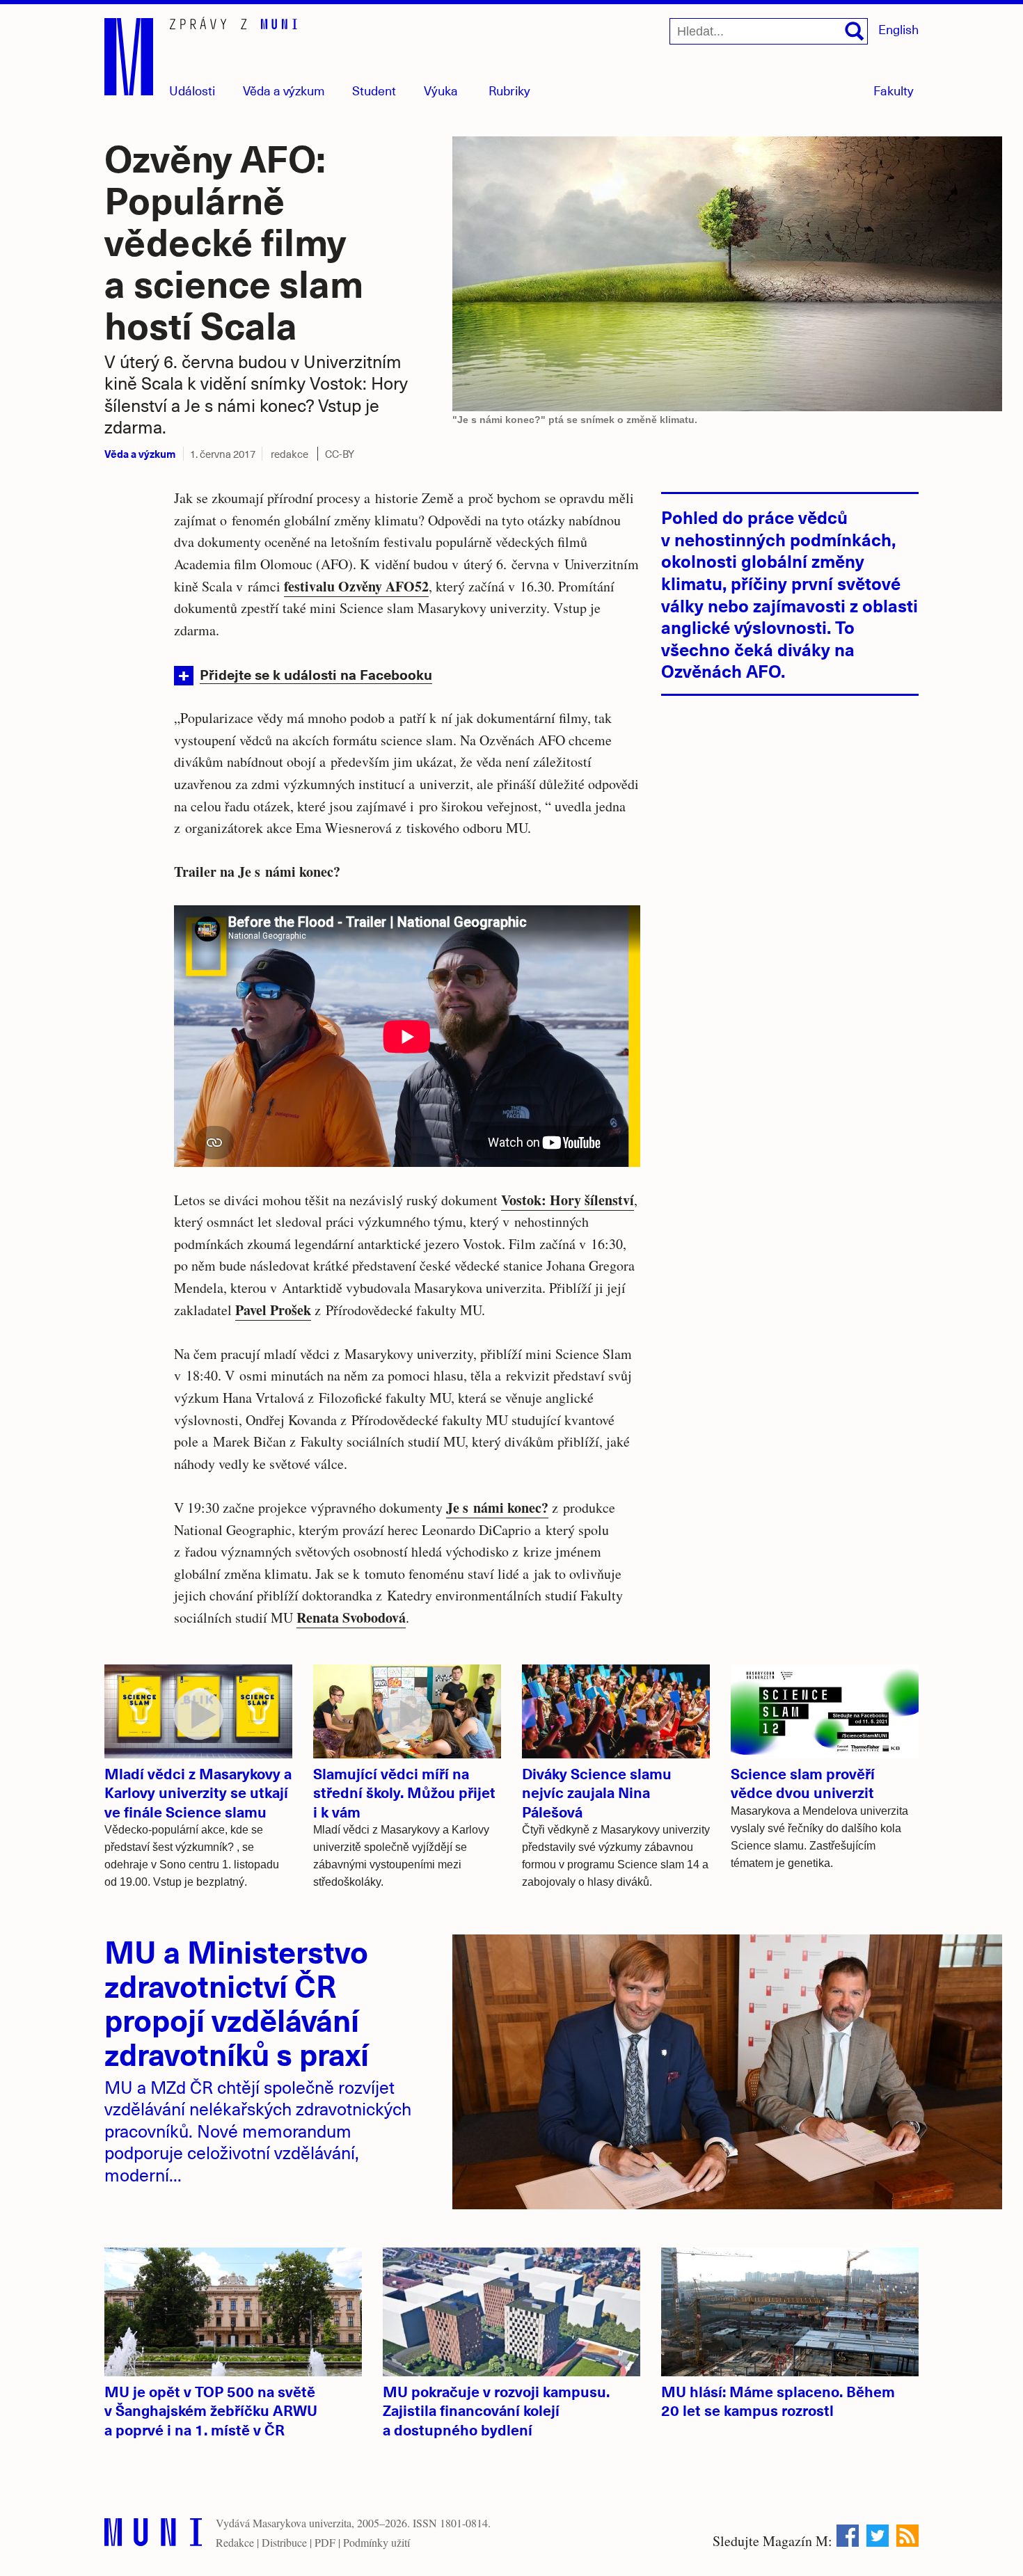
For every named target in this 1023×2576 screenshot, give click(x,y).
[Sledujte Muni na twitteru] (878, 2536)
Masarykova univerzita (302, 2523)
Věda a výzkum (140, 453)
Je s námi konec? (497, 1508)
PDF (325, 2542)
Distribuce (284, 2542)
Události (192, 90)
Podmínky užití (376, 2542)
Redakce (235, 2542)
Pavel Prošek (273, 1310)
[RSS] (907, 2536)
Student (374, 90)
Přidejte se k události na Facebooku (316, 674)
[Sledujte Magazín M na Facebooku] (848, 2536)
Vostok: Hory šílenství (568, 1200)
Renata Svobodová (351, 1617)
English (898, 29)
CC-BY (340, 454)
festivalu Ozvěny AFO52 (356, 586)
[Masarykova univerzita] (153, 2535)
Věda (284, 90)
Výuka (441, 90)
